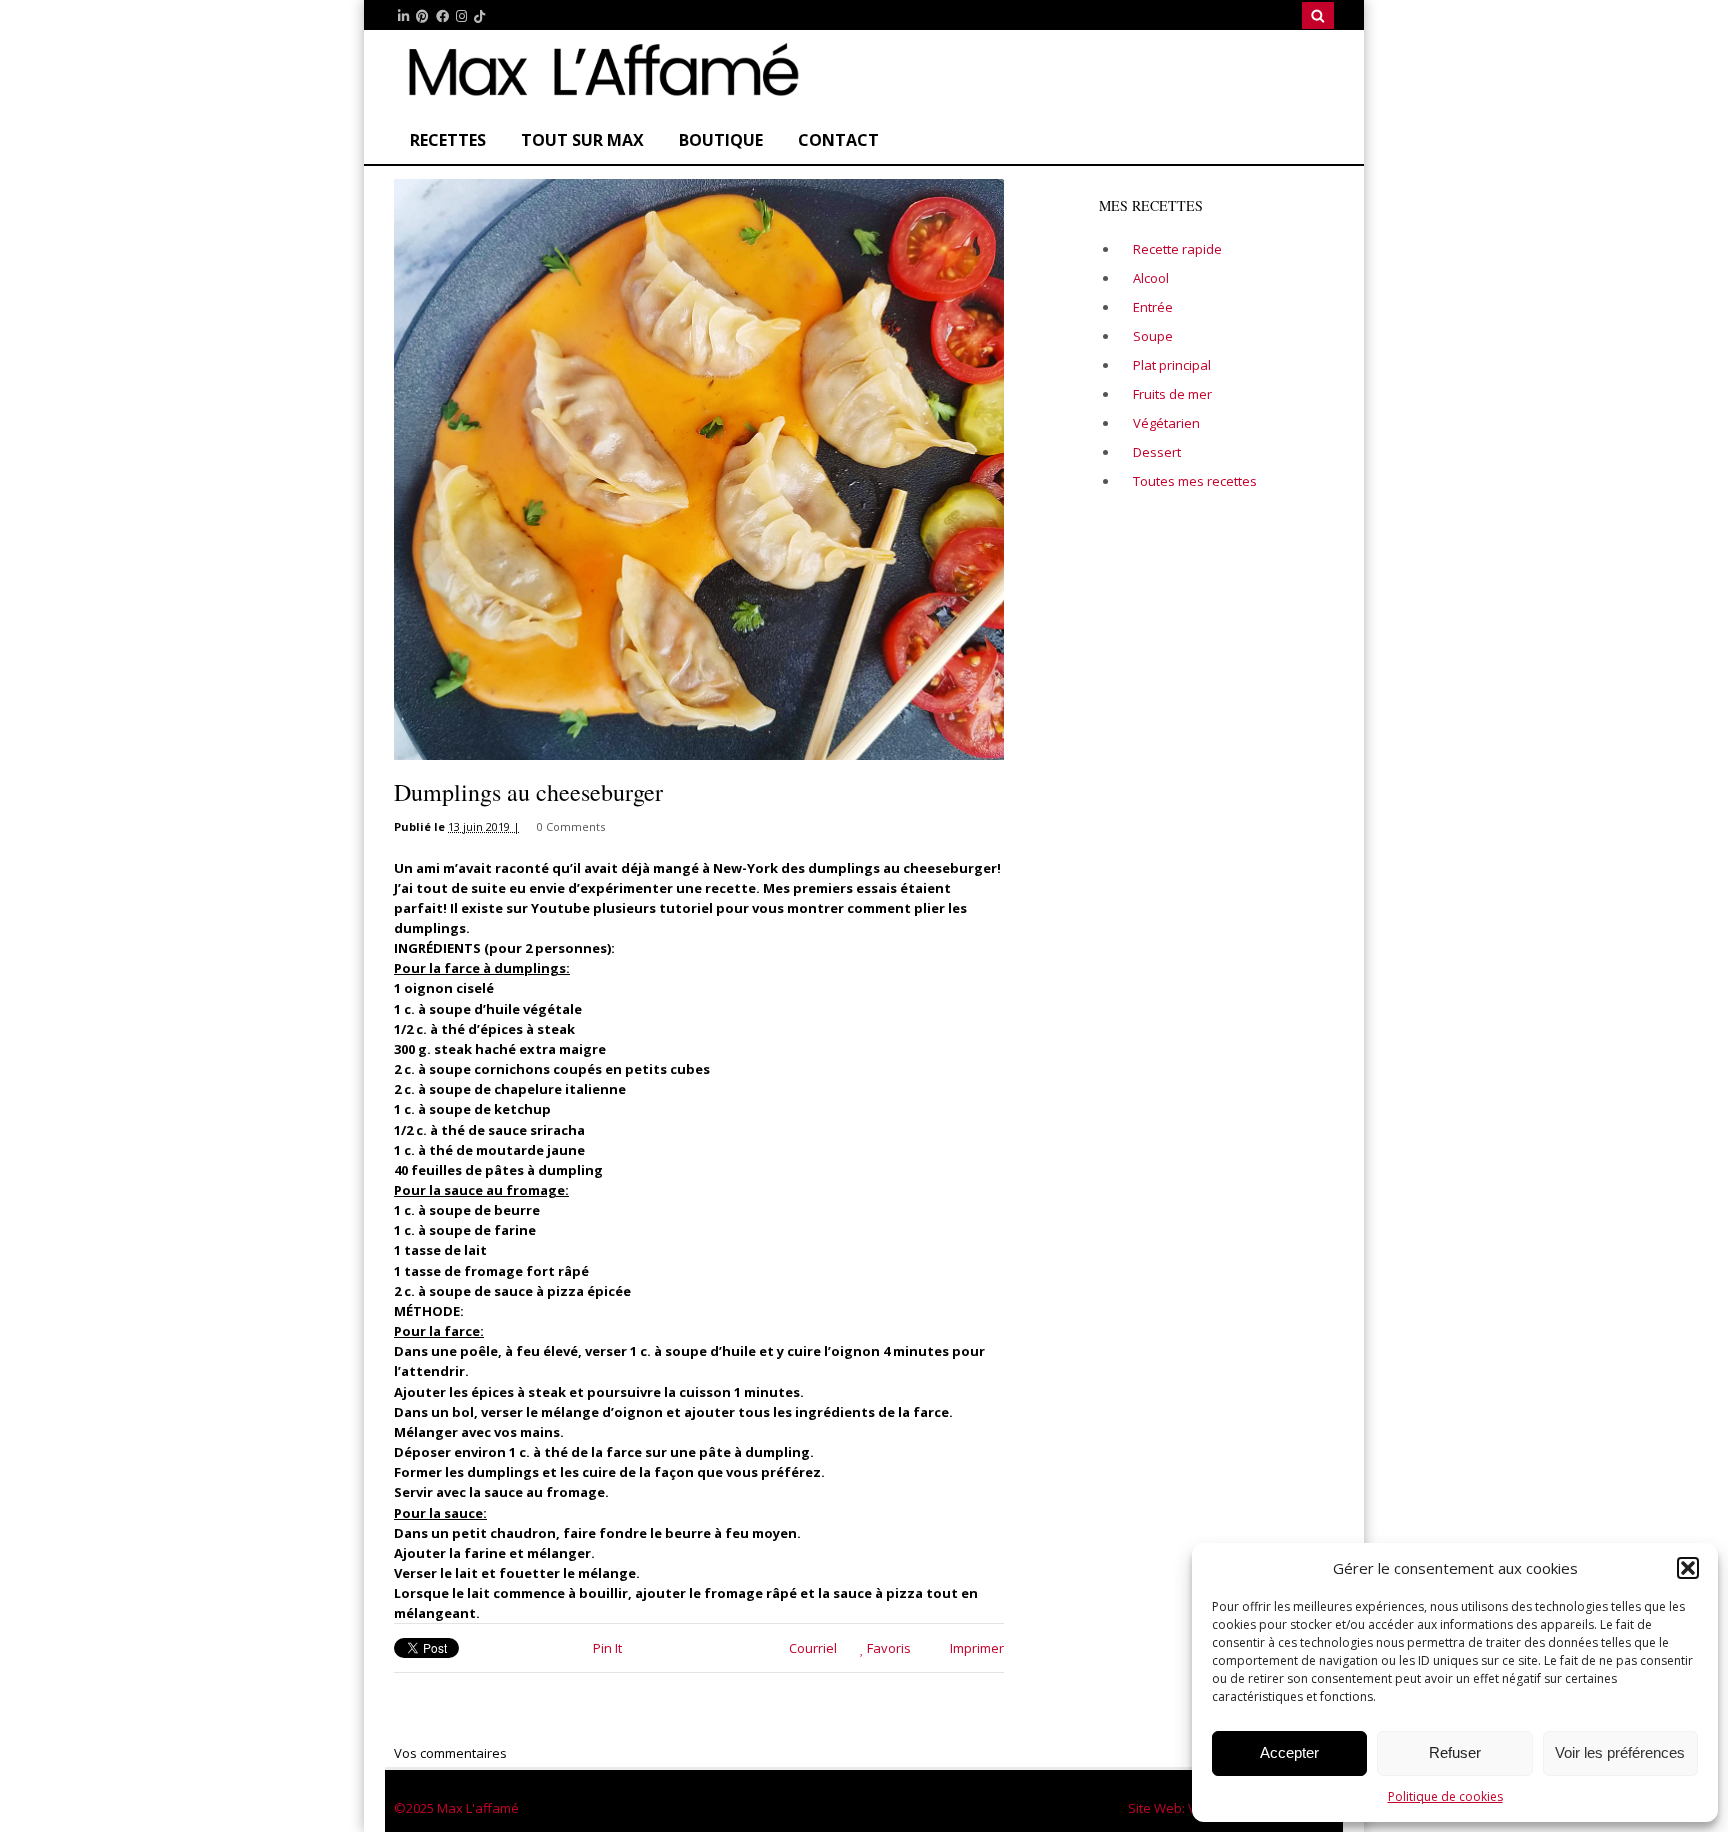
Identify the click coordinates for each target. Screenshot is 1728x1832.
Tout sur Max (582, 140)
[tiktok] (479, 16)
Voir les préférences (1620, 1752)
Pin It (607, 1648)
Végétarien (1166, 423)
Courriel (811, 1648)
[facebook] (442, 16)
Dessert (1157, 452)
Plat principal (1172, 365)
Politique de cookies (1445, 1796)
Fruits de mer (1172, 394)
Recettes (448, 140)
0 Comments (571, 826)
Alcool (1151, 278)
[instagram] (461, 16)
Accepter (1289, 1752)
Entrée (1153, 307)
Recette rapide (1177, 249)
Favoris (887, 1648)
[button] (1688, 1568)
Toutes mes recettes (1195, 481)
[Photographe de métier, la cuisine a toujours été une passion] (599, 96)
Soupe (1153, 336)
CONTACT (838, 140)
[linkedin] (403, 16)
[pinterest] (422, 16)
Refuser (1455, 1752)
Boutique (721, 140)
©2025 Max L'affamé (456, 1808)
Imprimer (975, 1648)
